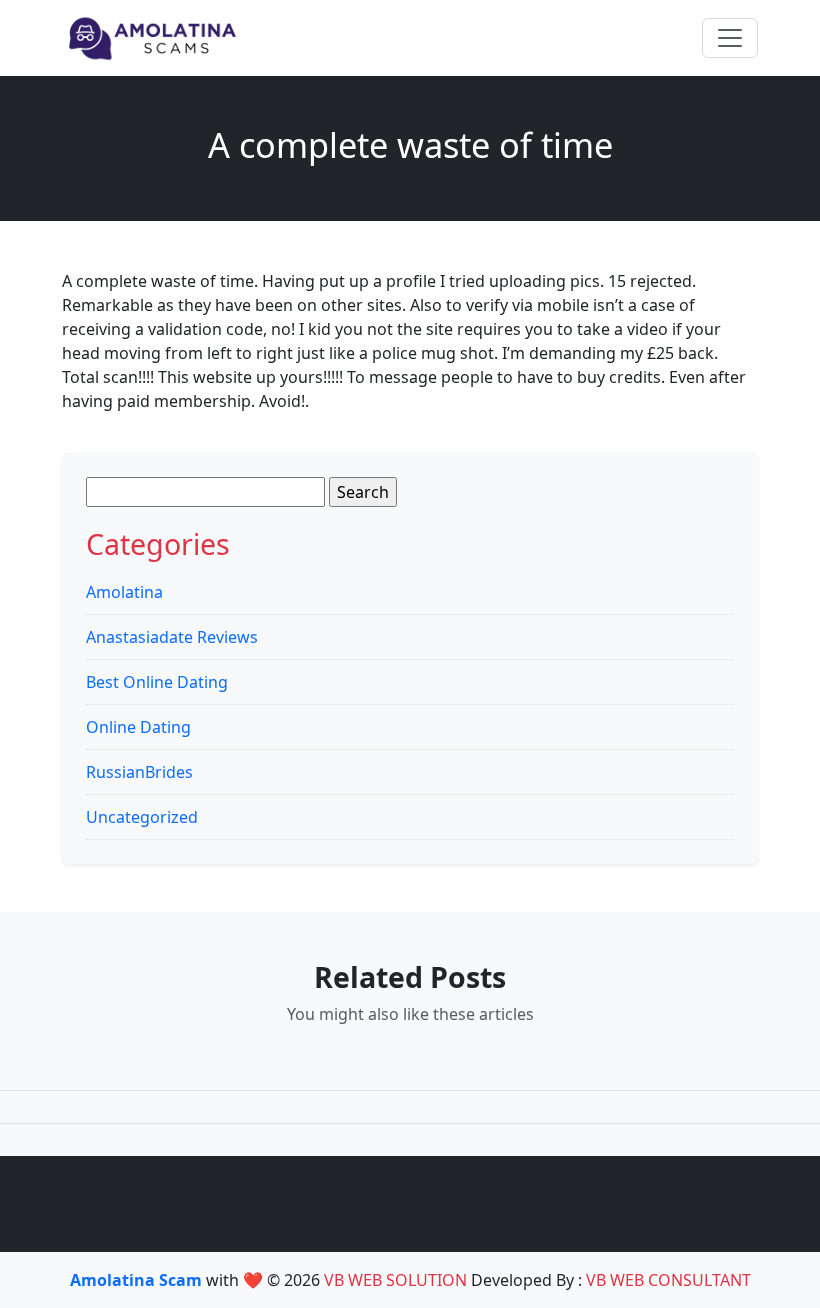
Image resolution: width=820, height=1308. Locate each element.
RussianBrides (139, 772)
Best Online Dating (157, 682)
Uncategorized (142, 817)
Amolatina (124, 592)
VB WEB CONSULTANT (668, 1280)
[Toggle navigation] (730, 38)
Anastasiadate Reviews (172, 637)
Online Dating (138, 727)
